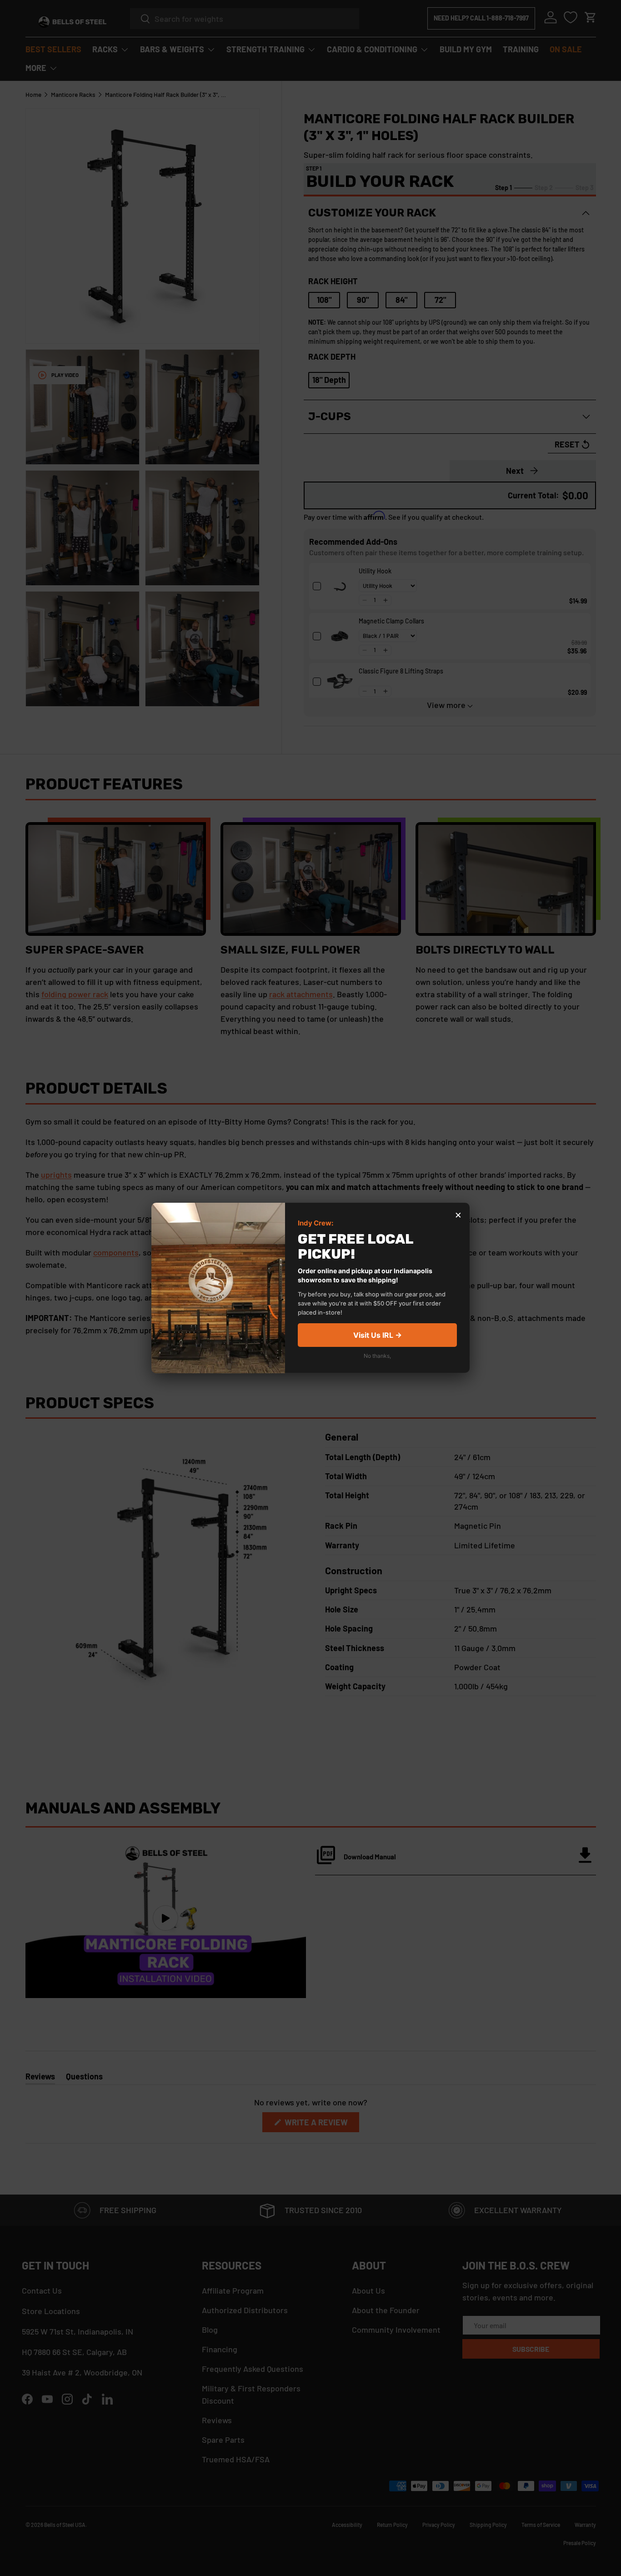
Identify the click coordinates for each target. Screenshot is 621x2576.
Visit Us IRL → (378, 1336)
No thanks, (377, 1356)
